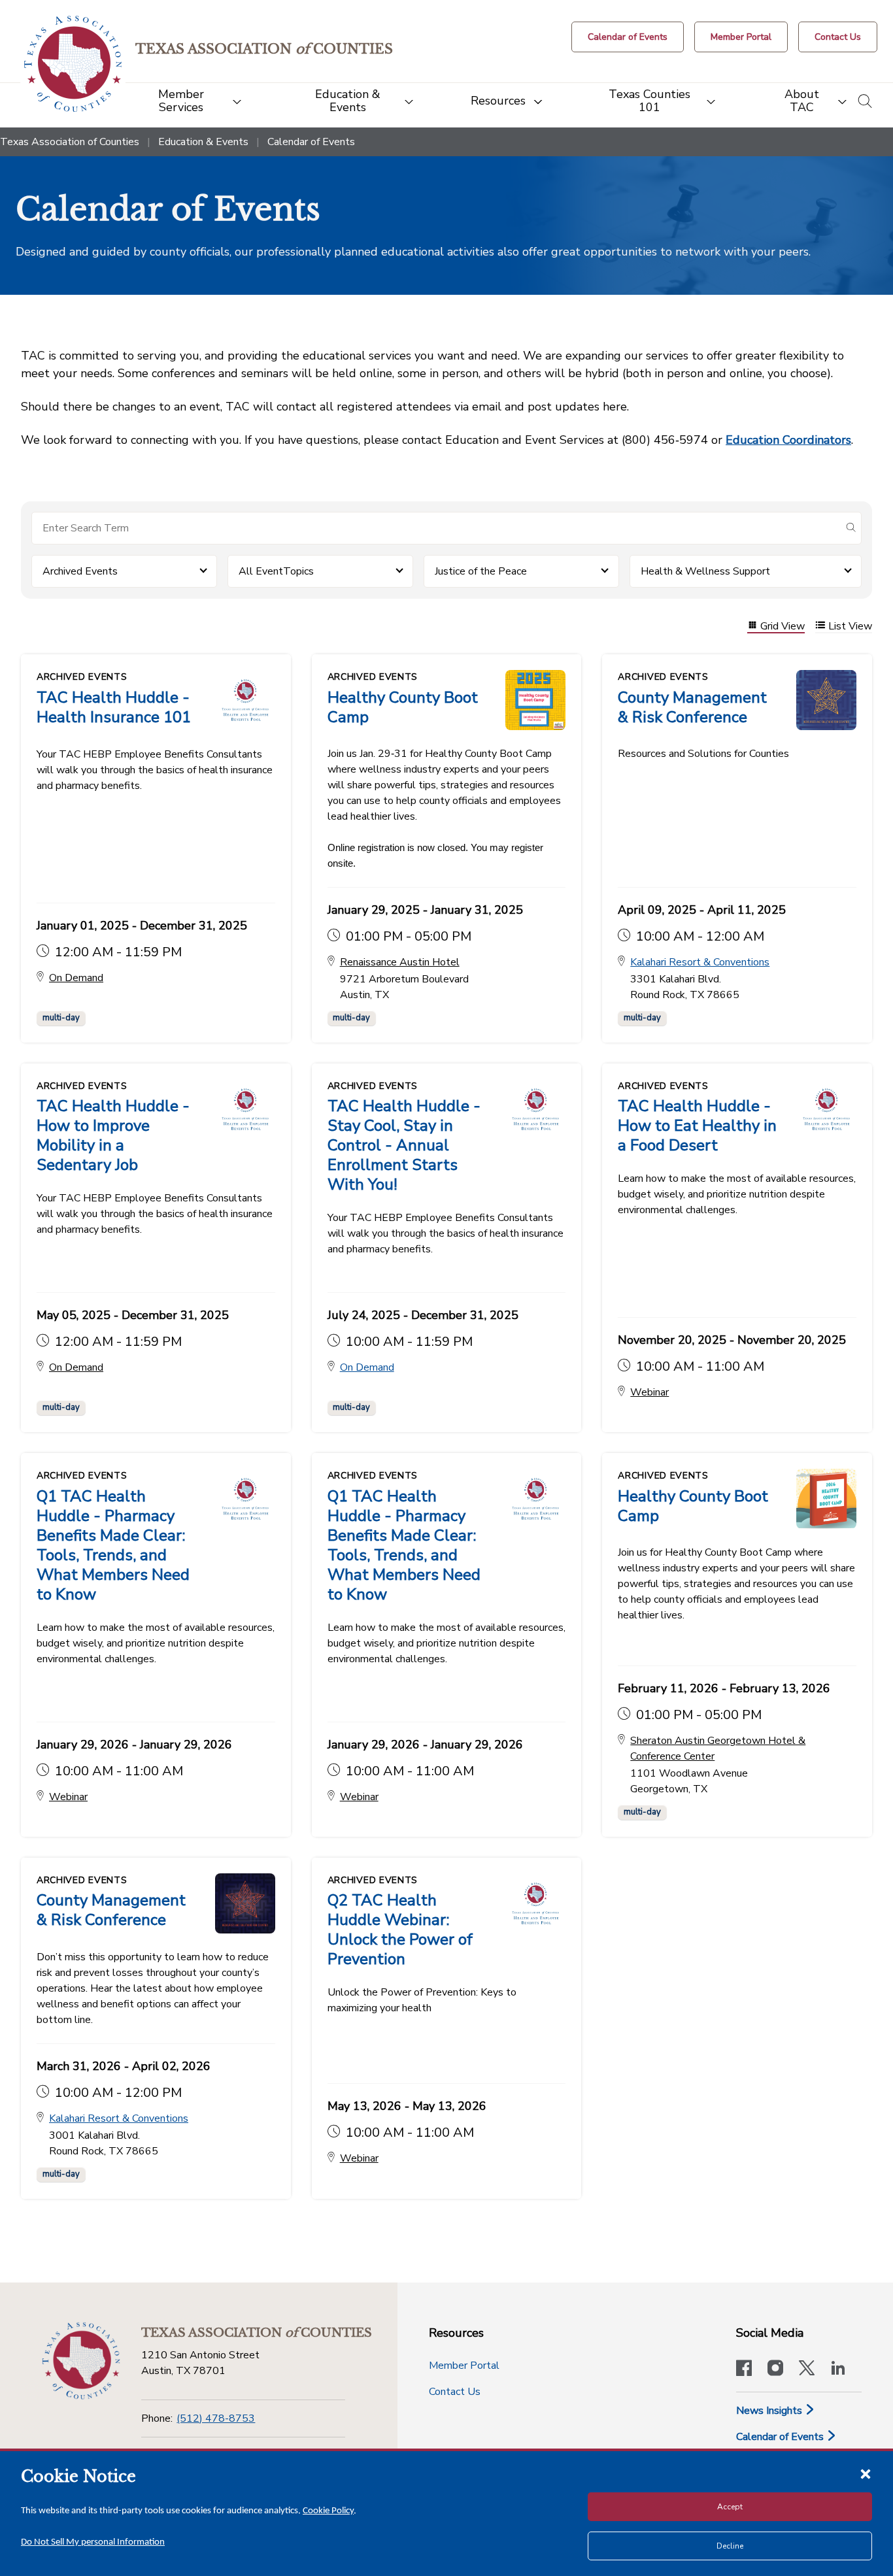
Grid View (783, 627)
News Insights (770, 2411)
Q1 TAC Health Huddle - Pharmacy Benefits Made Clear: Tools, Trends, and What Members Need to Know (113, 1545)
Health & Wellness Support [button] (705, 571)
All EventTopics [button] (276, 571)
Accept (730, 2507)
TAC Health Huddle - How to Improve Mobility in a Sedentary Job (113, 1135)
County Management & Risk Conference (692, 707)
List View (850, 627)
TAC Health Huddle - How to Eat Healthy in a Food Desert (697, 1126)
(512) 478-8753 (216, 2418)
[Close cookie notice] (866, 2473)
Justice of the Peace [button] (481, 571)
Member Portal (464, 2366)
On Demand (367, 1367)
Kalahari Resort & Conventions (700, 962)
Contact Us (455, 2392)
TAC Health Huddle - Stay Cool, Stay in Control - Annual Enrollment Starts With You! (404, 1145)
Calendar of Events (781, 2437)
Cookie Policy (328, 2511)
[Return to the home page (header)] (73, 64)
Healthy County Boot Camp (403, 707)
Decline (730, 2546)
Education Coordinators (788, 440)
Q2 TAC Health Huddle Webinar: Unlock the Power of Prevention (400, 1930)
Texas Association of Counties (70, 142)
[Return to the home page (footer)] (81, 2361)
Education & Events (203, 142)
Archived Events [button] (80, 571)
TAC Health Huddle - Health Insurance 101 (114, 707)
